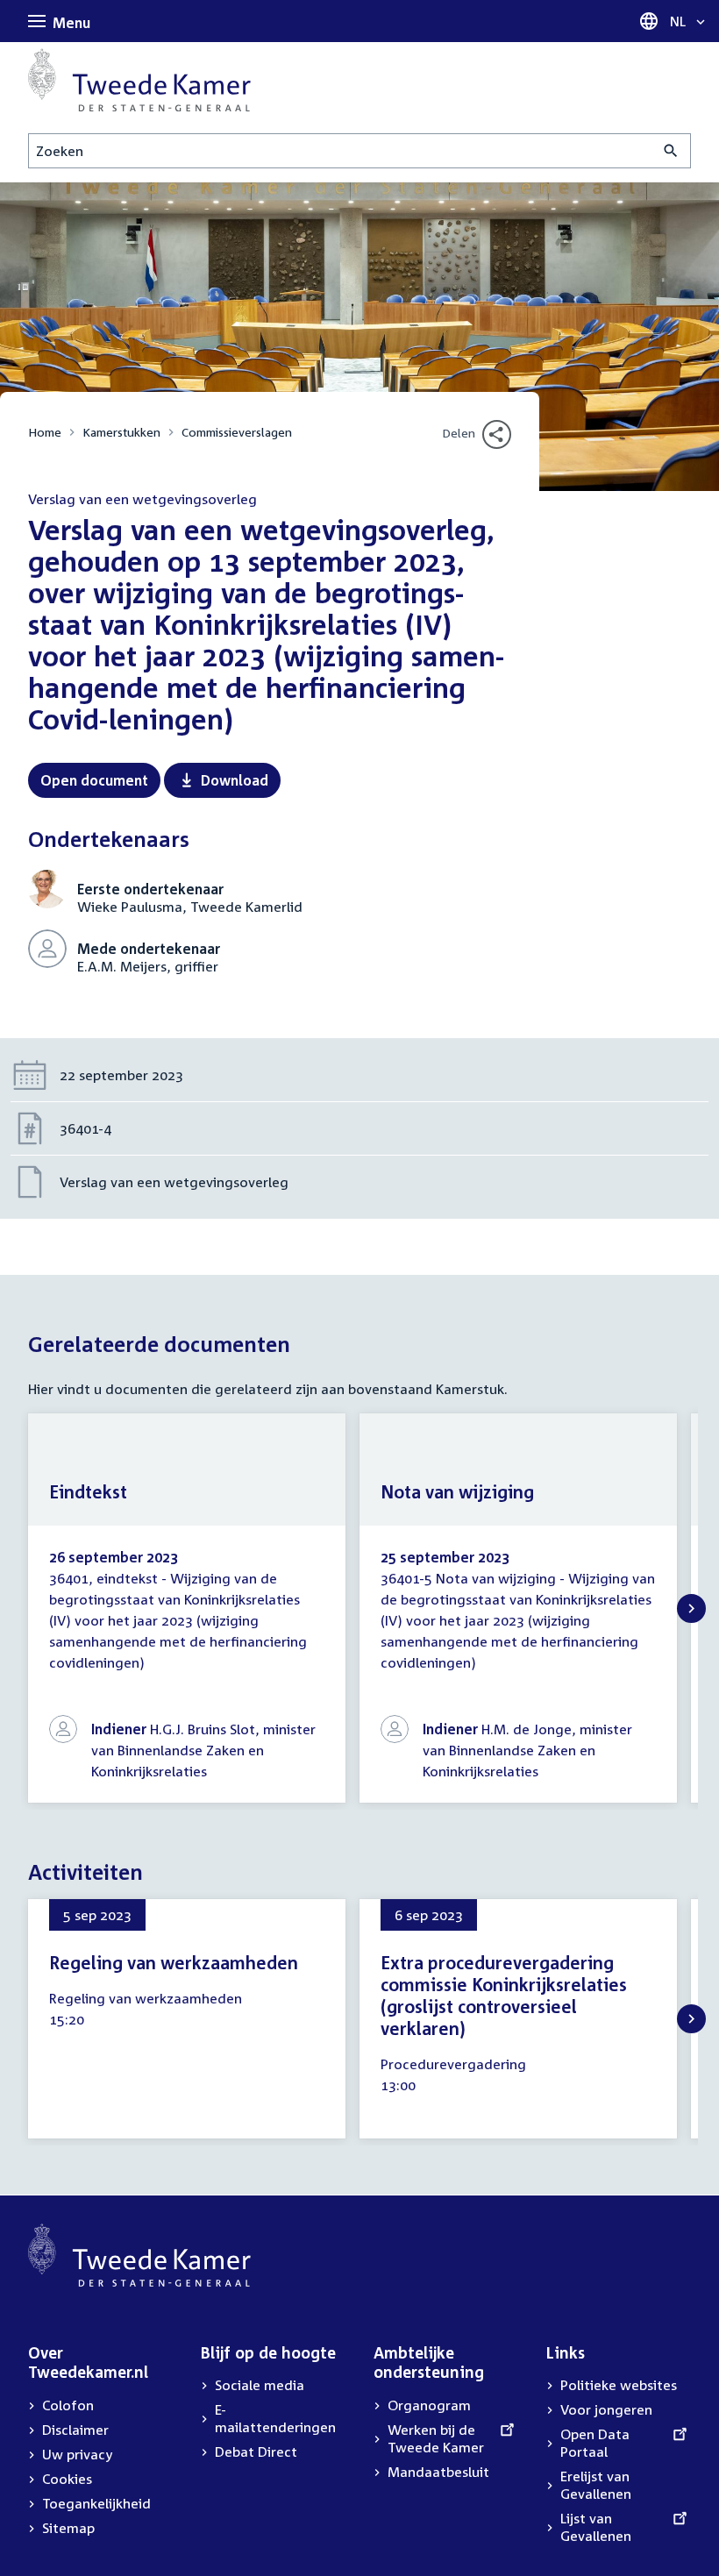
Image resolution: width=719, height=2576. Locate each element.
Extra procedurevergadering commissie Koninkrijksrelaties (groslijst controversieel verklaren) (504, 1995)
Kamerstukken (121, 432)
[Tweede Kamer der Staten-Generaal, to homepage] (139, 80)
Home (45, 432)
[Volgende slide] (691, 1608)
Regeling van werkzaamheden (174, 1962)
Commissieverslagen (237, 432)
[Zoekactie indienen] (671, 151)
